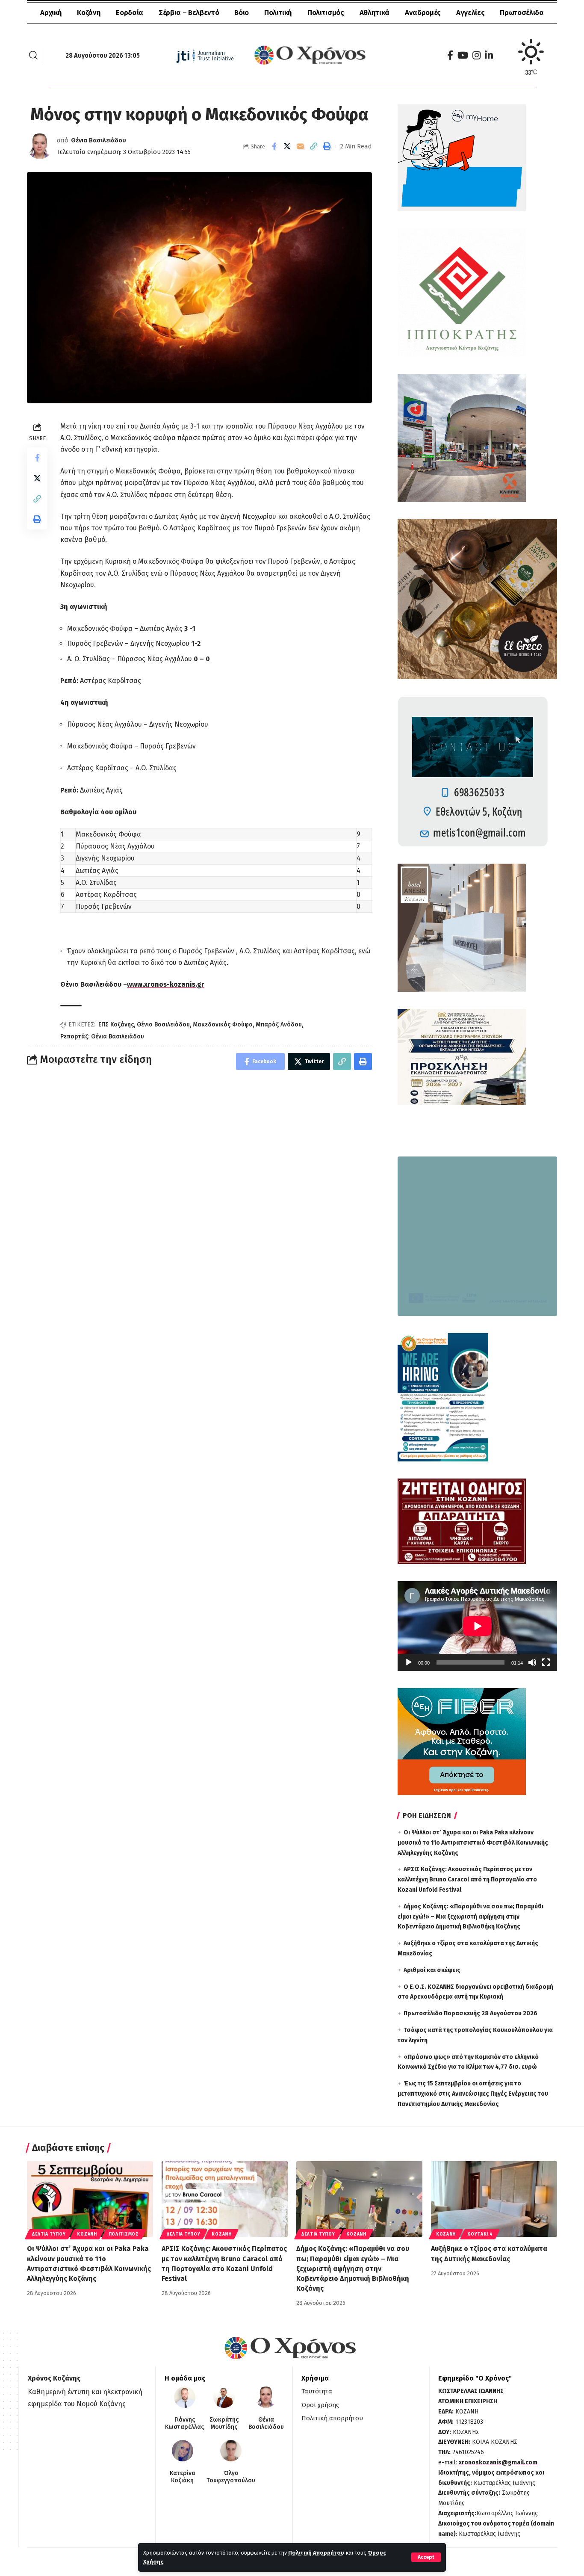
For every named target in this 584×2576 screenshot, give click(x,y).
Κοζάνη (87, 2234)
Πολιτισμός (124, 2234)
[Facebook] (450, 55)
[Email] (301, 146)
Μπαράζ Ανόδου (279, 1025)
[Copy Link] (314, 146)
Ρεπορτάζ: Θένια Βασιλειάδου (102, 1037)
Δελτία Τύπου (49, 2234)
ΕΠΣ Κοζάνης (116, 1025)
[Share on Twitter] (287, 146)
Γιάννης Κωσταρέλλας (184, 2424)
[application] (477, 1626)
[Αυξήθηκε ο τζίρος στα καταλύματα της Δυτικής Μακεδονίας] (494, 2199)
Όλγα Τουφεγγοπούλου (231, 2477)
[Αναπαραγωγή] (409, 1662)
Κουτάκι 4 (480, 2234)
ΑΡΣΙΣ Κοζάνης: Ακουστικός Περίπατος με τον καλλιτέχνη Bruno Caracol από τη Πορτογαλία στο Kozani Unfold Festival (467, 1880)
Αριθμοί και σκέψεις (432, 1970)
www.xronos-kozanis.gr (166, 984)
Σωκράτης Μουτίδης (224, 2424)
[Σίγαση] (532, 1662)
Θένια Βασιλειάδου (99, 140)
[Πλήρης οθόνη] (546, 1662)
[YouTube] (463, 55)
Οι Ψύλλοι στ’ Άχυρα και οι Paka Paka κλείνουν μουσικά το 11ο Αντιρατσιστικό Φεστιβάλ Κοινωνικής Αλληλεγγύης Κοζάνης (473, 1843)
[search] (33, 55)
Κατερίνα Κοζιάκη (183, 2477)
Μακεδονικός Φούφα (223, 1025)
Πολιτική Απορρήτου (316, 2553)
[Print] (327, 146)
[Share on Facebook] (274, 146)
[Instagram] (476, 55)
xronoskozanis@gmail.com (498, 2462)
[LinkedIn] (489, 55)
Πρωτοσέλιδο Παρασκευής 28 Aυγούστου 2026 (470, 2013)
